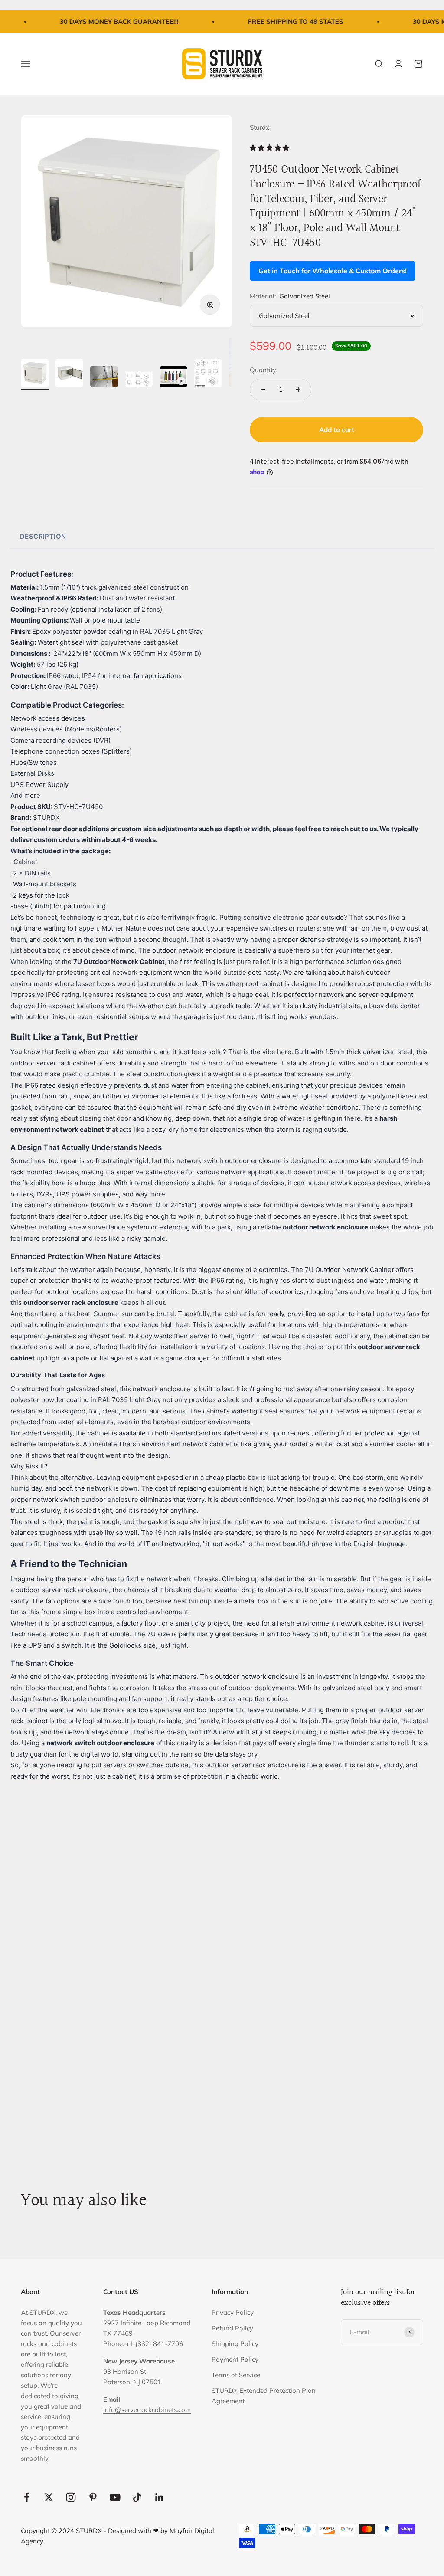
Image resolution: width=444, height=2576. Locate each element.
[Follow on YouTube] (115, 2497)
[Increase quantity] (298, 390)
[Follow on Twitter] (49, 2497)
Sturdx (260, 127)
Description (43, 536)
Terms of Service (236, 2375)
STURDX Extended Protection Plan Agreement (264, 2396)
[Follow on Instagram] (71, 2497)
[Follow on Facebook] (27, 2497)
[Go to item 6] (208, 375)
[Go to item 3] (104, 378)
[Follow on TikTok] (137, 2497)
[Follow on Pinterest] (93, 2497)
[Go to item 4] (139, 380)
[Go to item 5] (173, 378)
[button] (270, 148)
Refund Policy (232, 2328)
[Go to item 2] (69, 374)
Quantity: (264, 370)
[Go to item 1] (35, 374)
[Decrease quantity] (263, 390)
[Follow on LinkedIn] (159, 2497)
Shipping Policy (235, 2344)
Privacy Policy (233, 2312)
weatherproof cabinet (250, 984)
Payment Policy (235, 2359)
